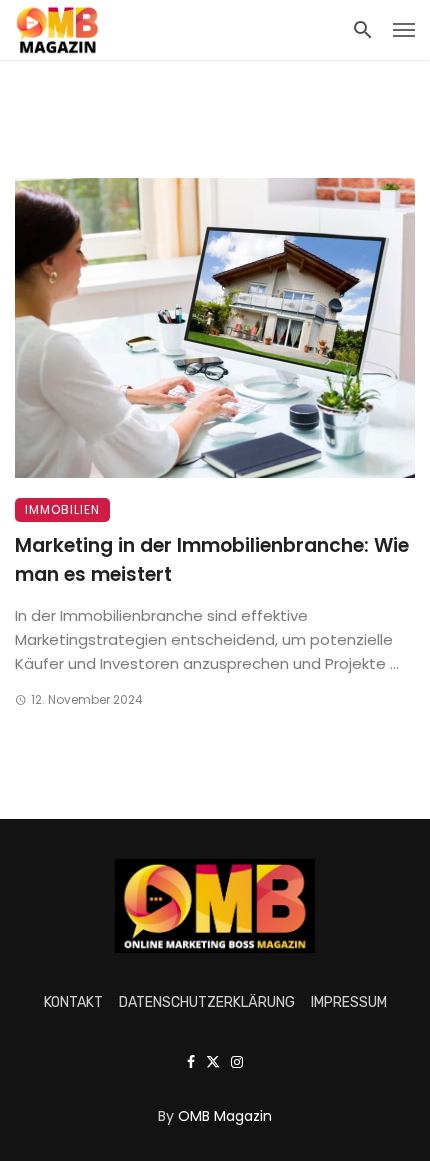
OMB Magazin (225, 1116)
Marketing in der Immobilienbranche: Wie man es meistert (212, 560)
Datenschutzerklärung (207, 1002)
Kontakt (73, 1002)
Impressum (349, 1002)
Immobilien (62, 509)
